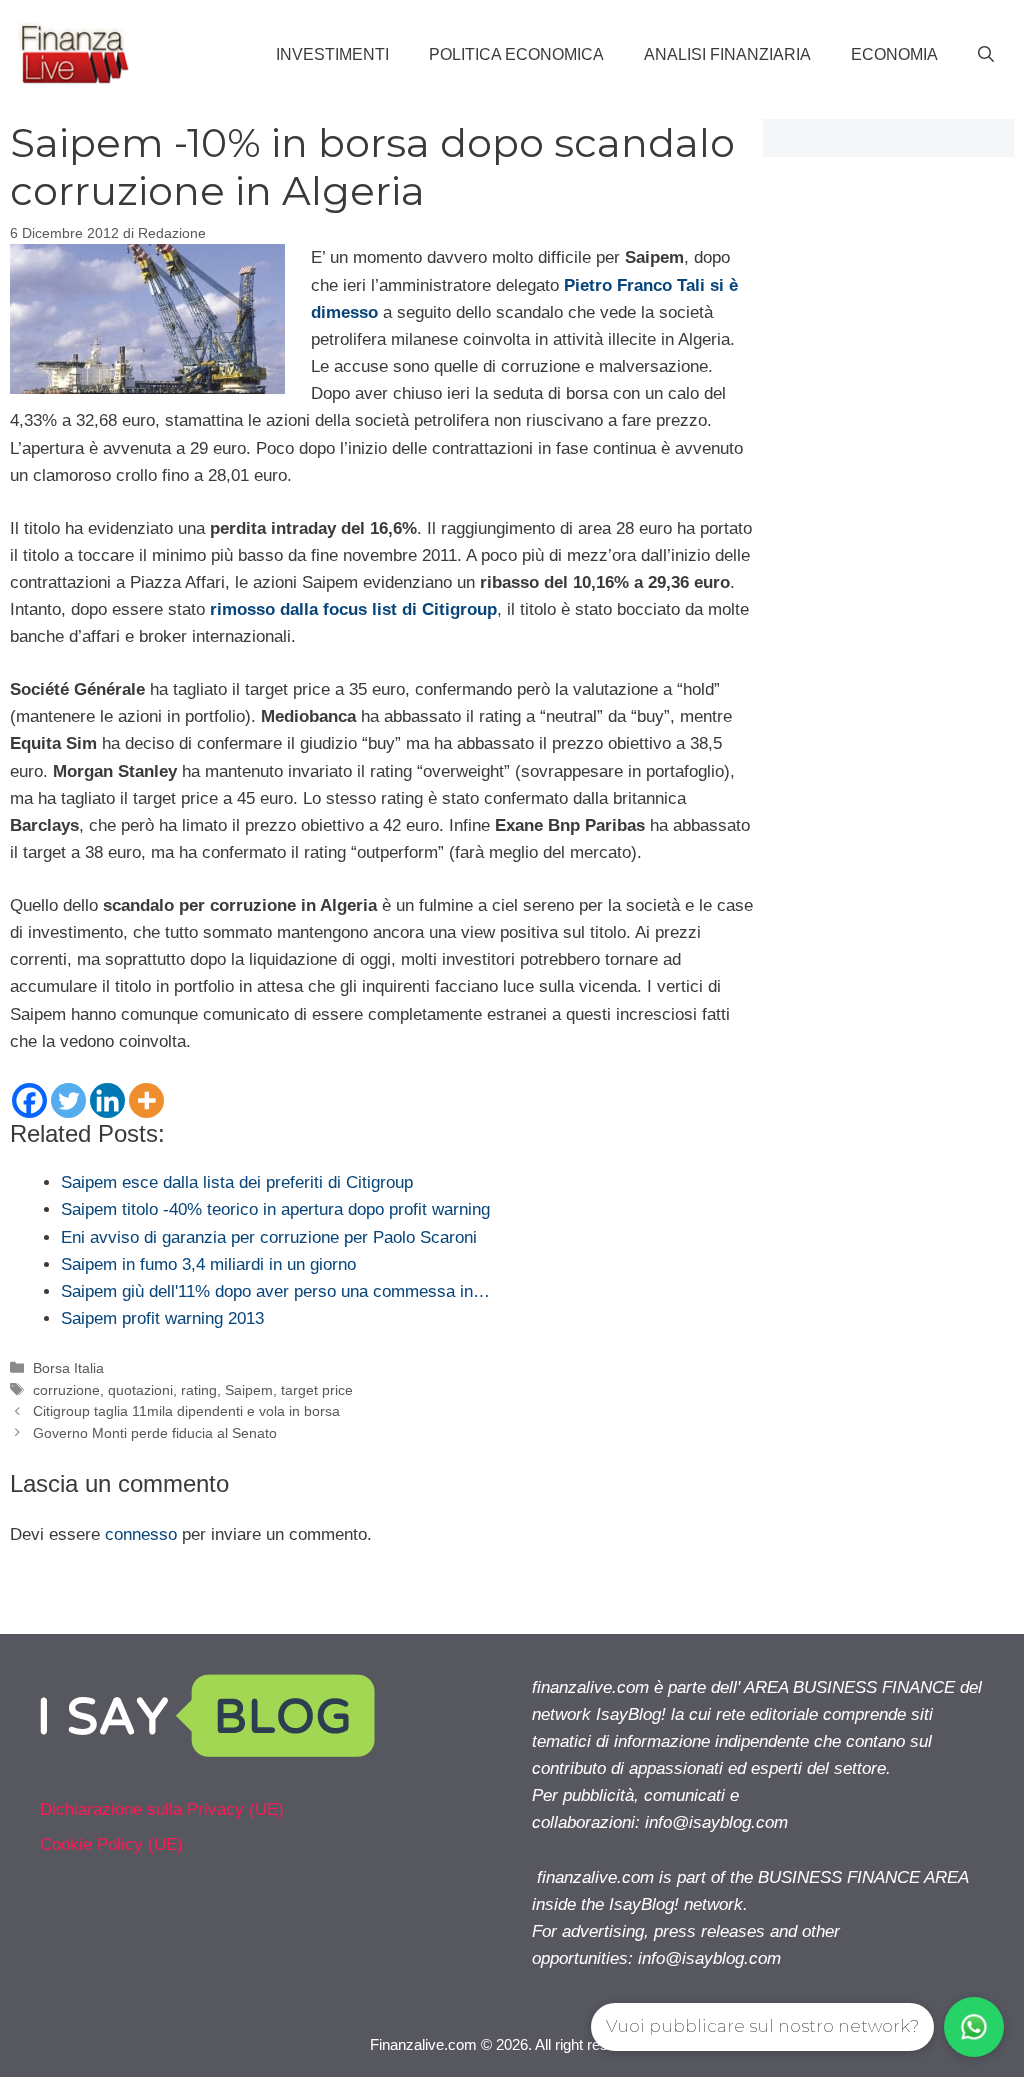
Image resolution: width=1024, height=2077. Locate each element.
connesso (141, 1534)
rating (199, 1390)
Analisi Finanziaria (727, 54)
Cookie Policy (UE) (111, 1844)
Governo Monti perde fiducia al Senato (155, 1433)
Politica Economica (516, 54)
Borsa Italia (68, 1368)
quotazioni (140, 1390)
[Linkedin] (107, 1100)
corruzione (66, 1390)
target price (317, 1390)
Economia (894, 54)
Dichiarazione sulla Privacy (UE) (162, 1809)
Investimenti (332, 54)
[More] (146, 1100)
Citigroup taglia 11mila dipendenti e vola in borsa (186, 1411)
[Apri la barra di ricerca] (986, 55)
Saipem (249, 1390)
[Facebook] (29, 1100)
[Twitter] (68, 1100)
